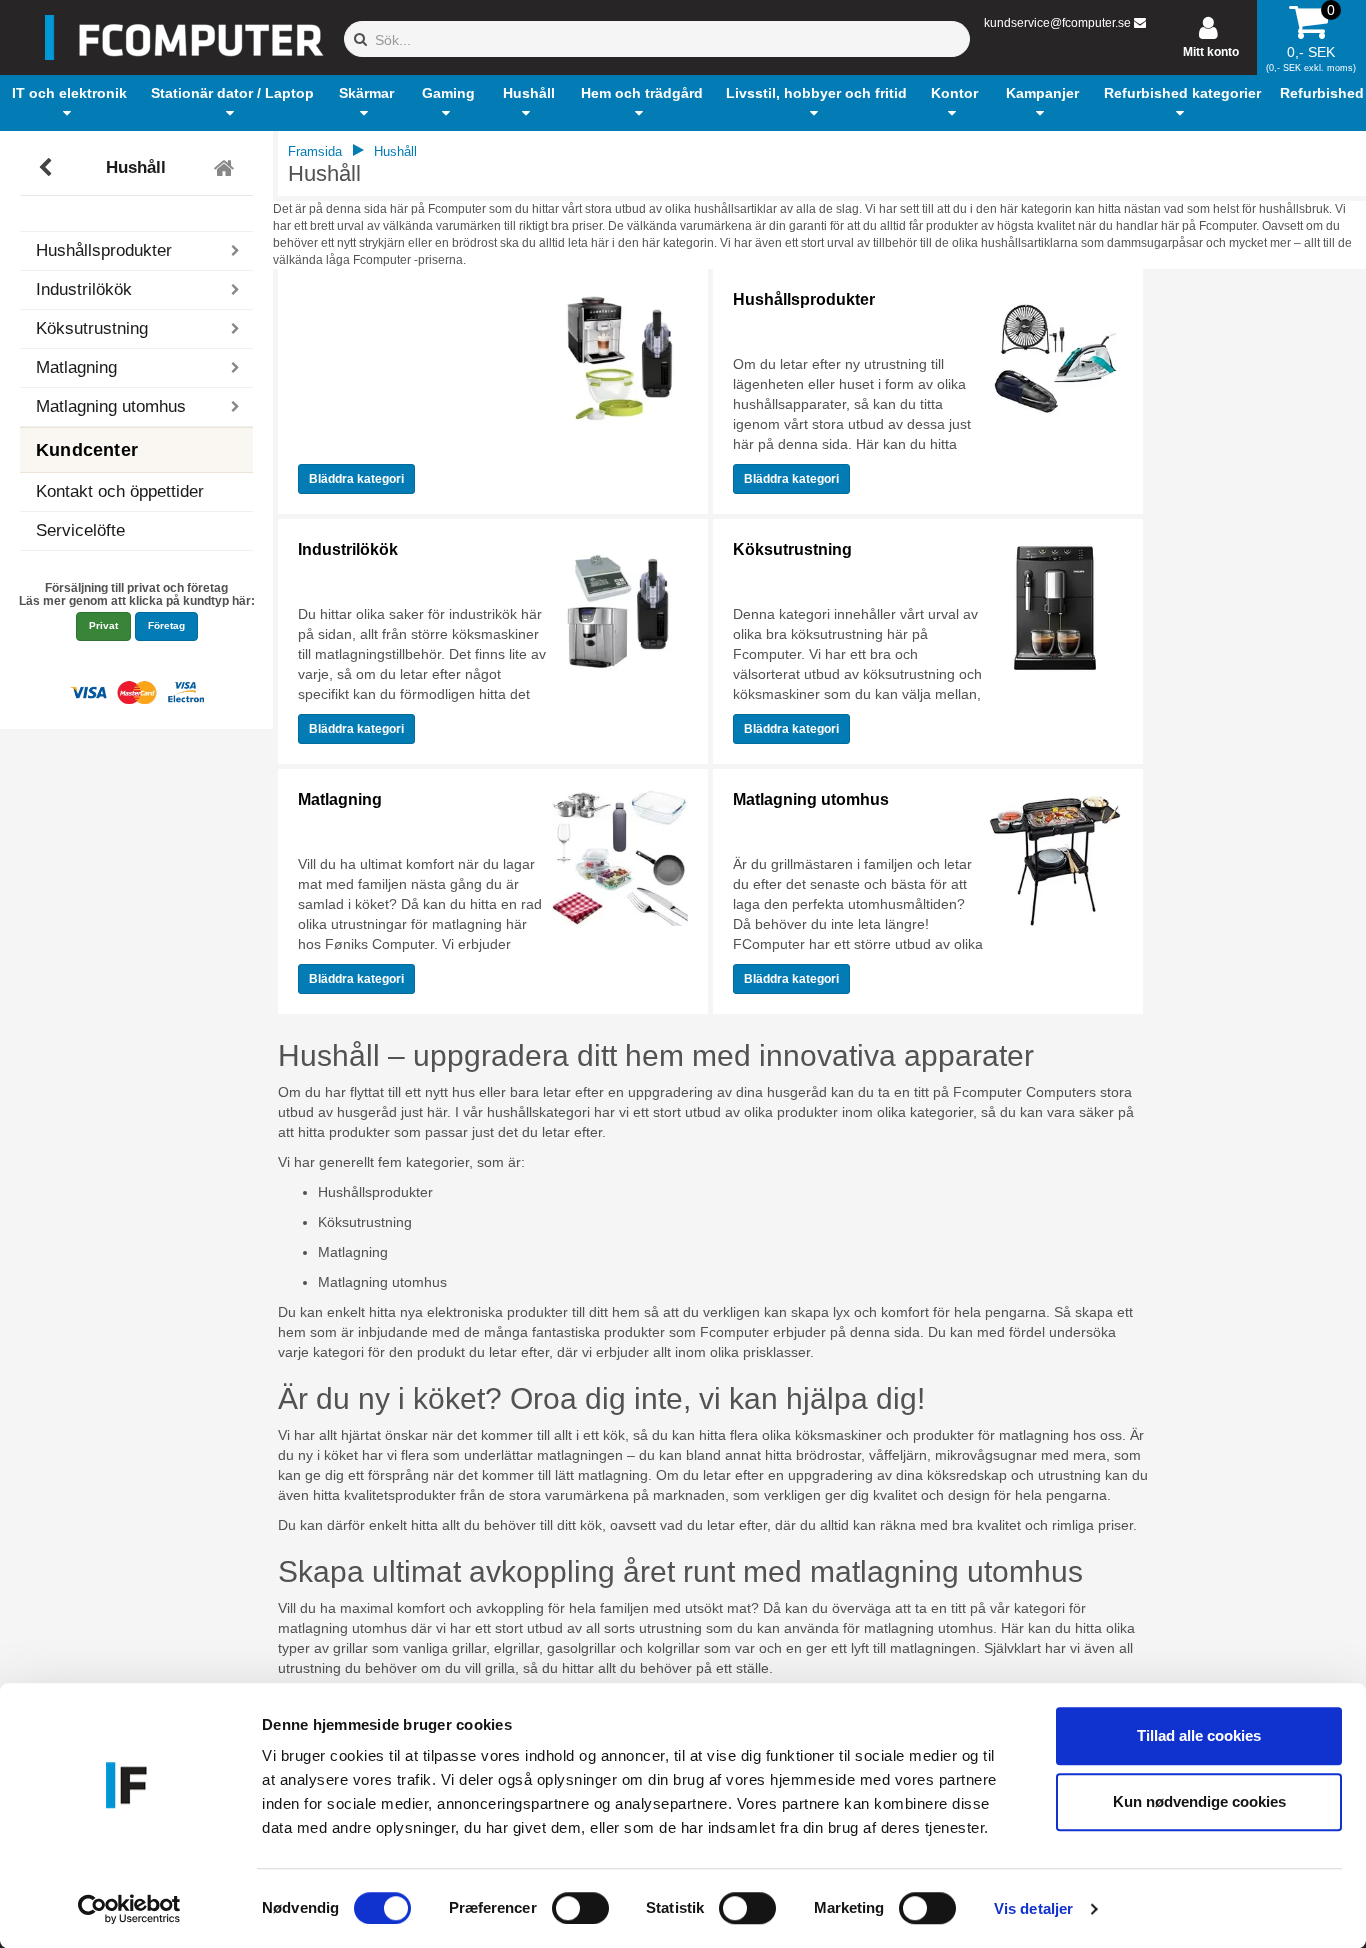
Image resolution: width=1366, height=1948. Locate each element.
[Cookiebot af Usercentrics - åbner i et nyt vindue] (129, 1909)
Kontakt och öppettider (120, 491)
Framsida (315, 151)
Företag (166, 625)
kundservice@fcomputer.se (1057, 23)
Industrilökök (348, 549)
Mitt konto (1211, 52)
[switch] (580, 1908)
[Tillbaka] (47, 168)
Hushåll (136, 167)
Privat (103, 625)
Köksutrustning (792, 549)
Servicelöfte (80, 530)
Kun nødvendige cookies (1199, 1801)
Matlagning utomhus (811, 799)
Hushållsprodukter (804, 299)
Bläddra (356, 479)
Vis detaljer (1033, 1908)
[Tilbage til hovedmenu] (226, 168)
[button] (70, 103)
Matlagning (340, 799)
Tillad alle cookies (1199, 1735)
